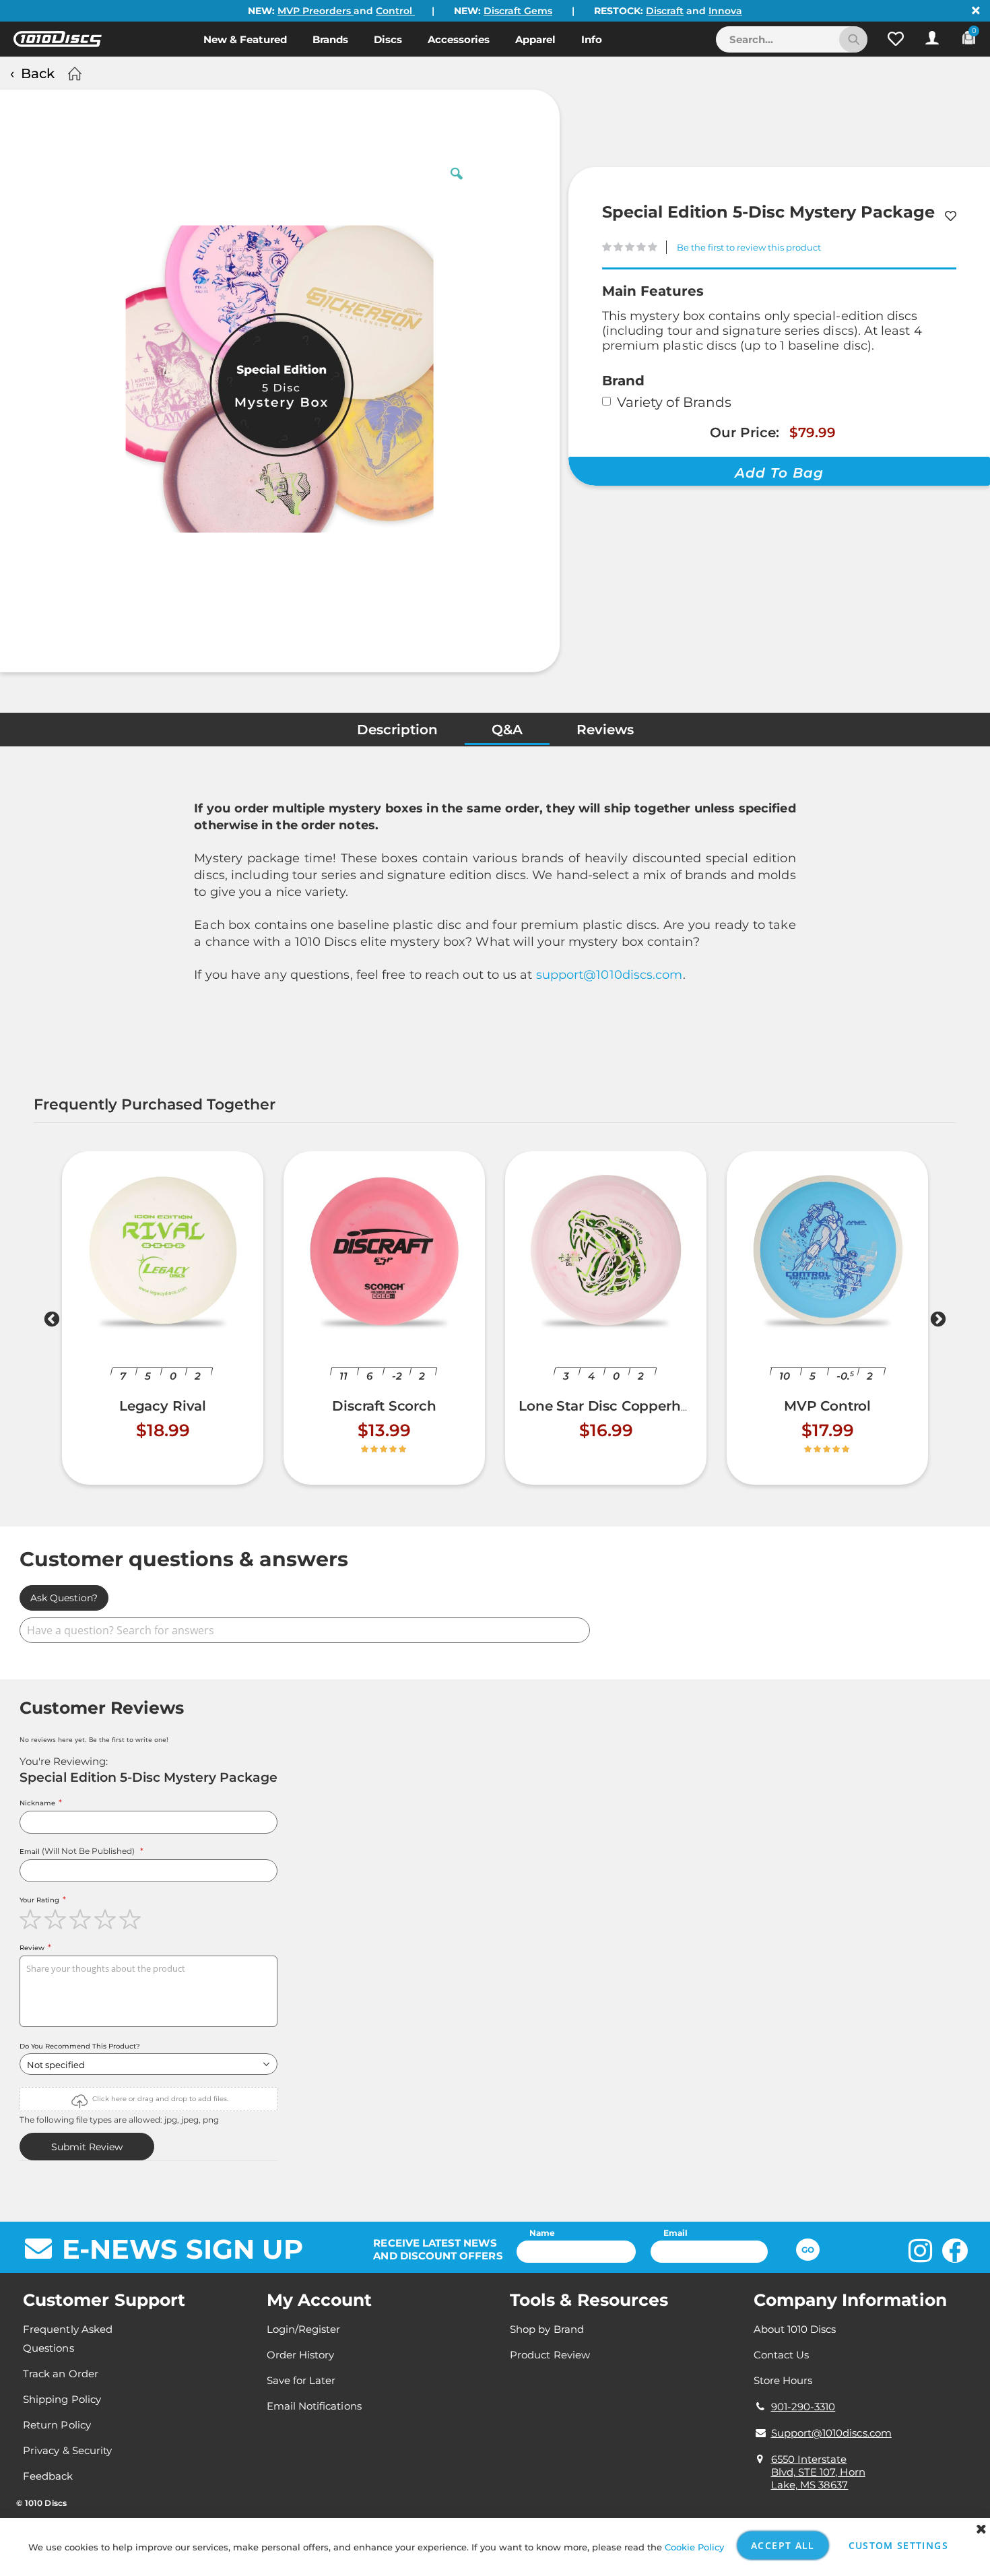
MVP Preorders (316, 11)
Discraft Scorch (384, 1406)
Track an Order (61, 2374)
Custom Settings (898, 2545)
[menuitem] (245, 39)
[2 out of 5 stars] (57, 1919)
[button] (896, 39)
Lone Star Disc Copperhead (612, 1406)
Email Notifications (314, 2406)
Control (395, 11)
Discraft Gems (518, 11)
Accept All (783, 2545)
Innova (725, 11)
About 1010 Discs (795, 2329)
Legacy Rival (163, 1406)
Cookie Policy (694, 2547)
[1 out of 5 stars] (32, 1919)
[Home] (73, 73)
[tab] (397, 733)
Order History (301, 2355)
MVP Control (827, 1406)
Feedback (48, 2476)
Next (938, 1322)
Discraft (665, 11)
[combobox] (792, 39)
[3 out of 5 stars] (82, 1919)
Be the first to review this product (749, 247)
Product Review (550, 2355)
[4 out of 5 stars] (107, 1919)
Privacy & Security (67, 2450)
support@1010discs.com (609, 975)
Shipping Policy (62, 2399)
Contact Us (782, 2355)
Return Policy (57, 2425)
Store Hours (783, 2380)
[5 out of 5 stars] (132, 1919)
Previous (52, 1322)
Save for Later (301, 2380)
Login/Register (304, 2329)
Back (38, 73)
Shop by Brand (547, 2329)
